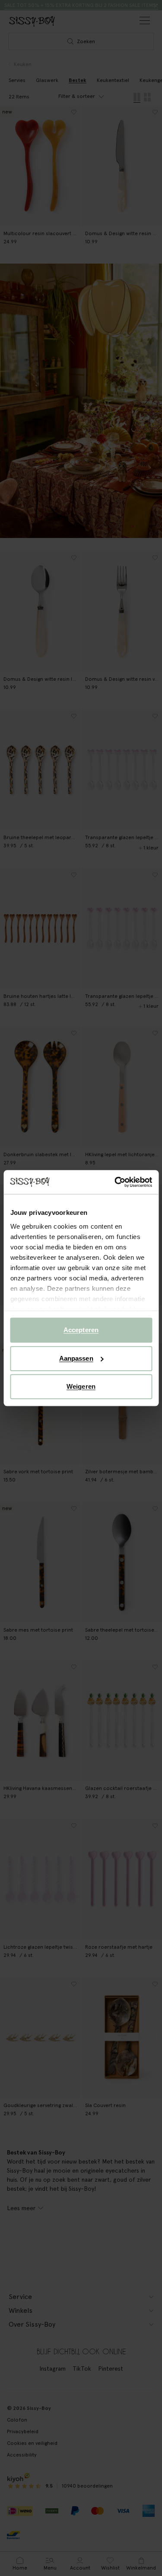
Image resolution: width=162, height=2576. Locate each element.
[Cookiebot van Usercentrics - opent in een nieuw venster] (115, 1182)
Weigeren (81, 1386)
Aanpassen (76, 1358)
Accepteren (81, 1330)
